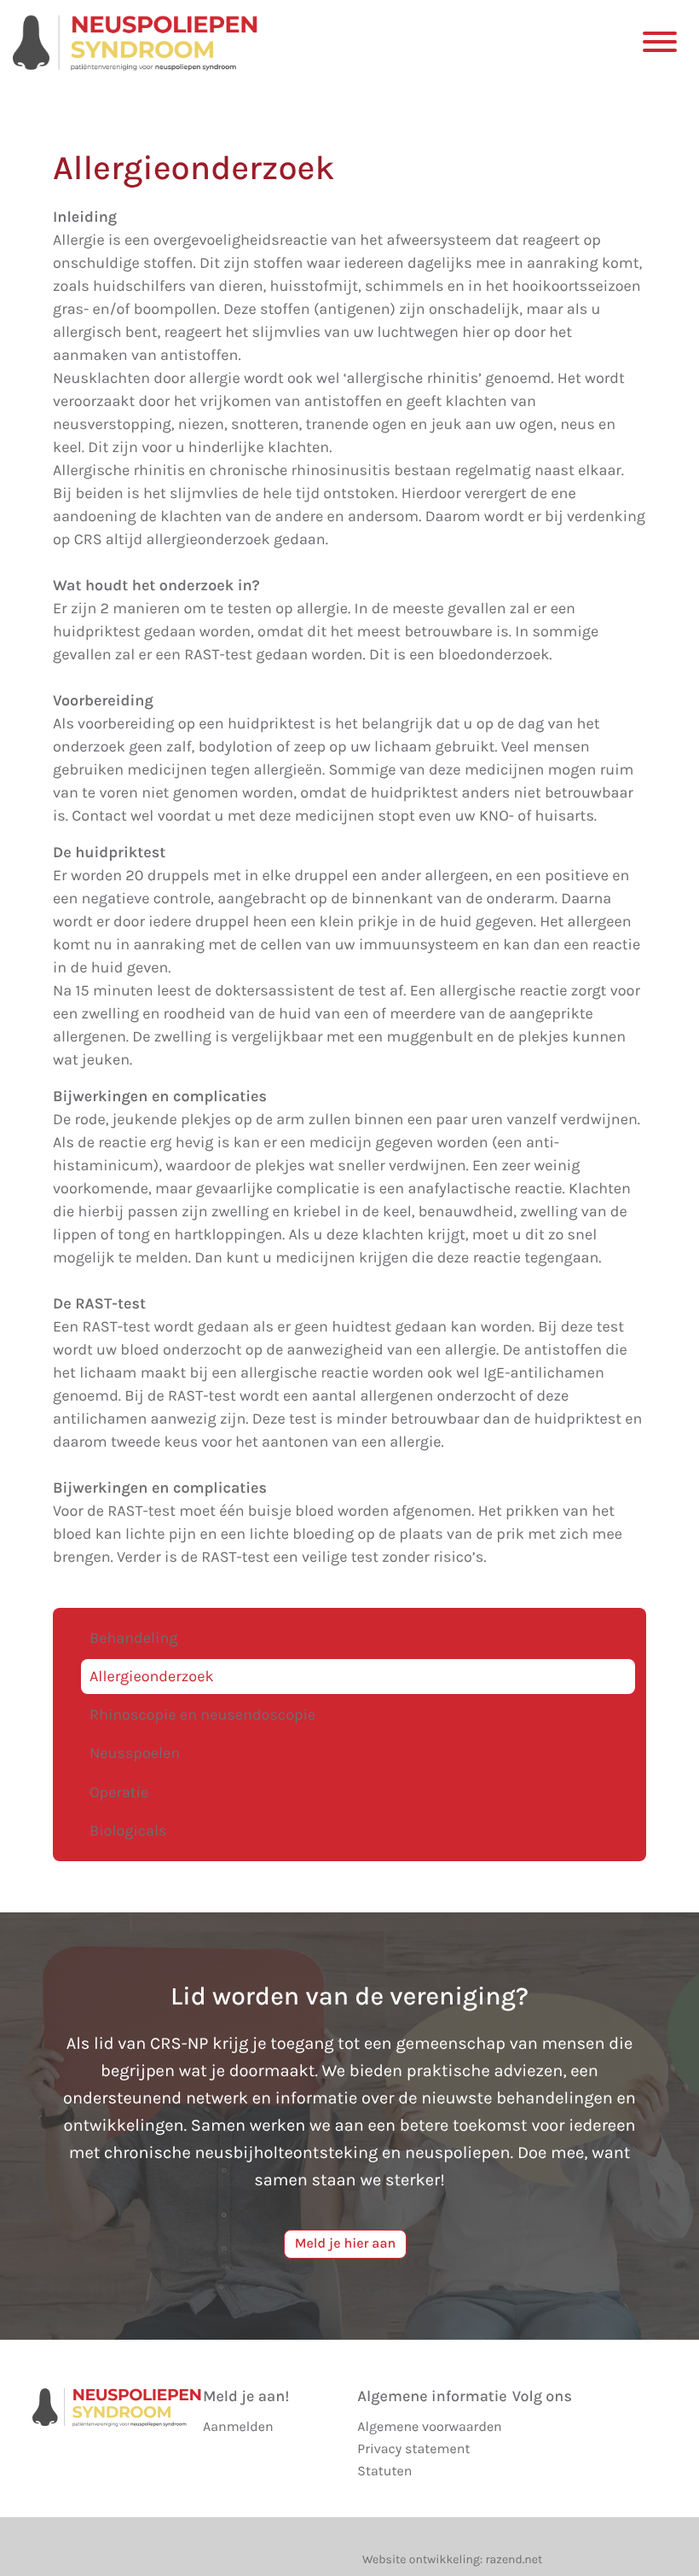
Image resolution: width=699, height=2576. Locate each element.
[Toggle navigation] (659, 41)
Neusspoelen (135, 1753)
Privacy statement (413, 2449)
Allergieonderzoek (152, 1676)
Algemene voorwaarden (429, 2427)
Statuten (384, 2472)
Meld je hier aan (346, 2244)
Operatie (119, 1792)
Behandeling (133, 1638)
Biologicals (128, 1830)
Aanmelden (238, 2427)
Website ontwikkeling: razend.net (452, 2559)
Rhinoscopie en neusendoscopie (202, 1714)
